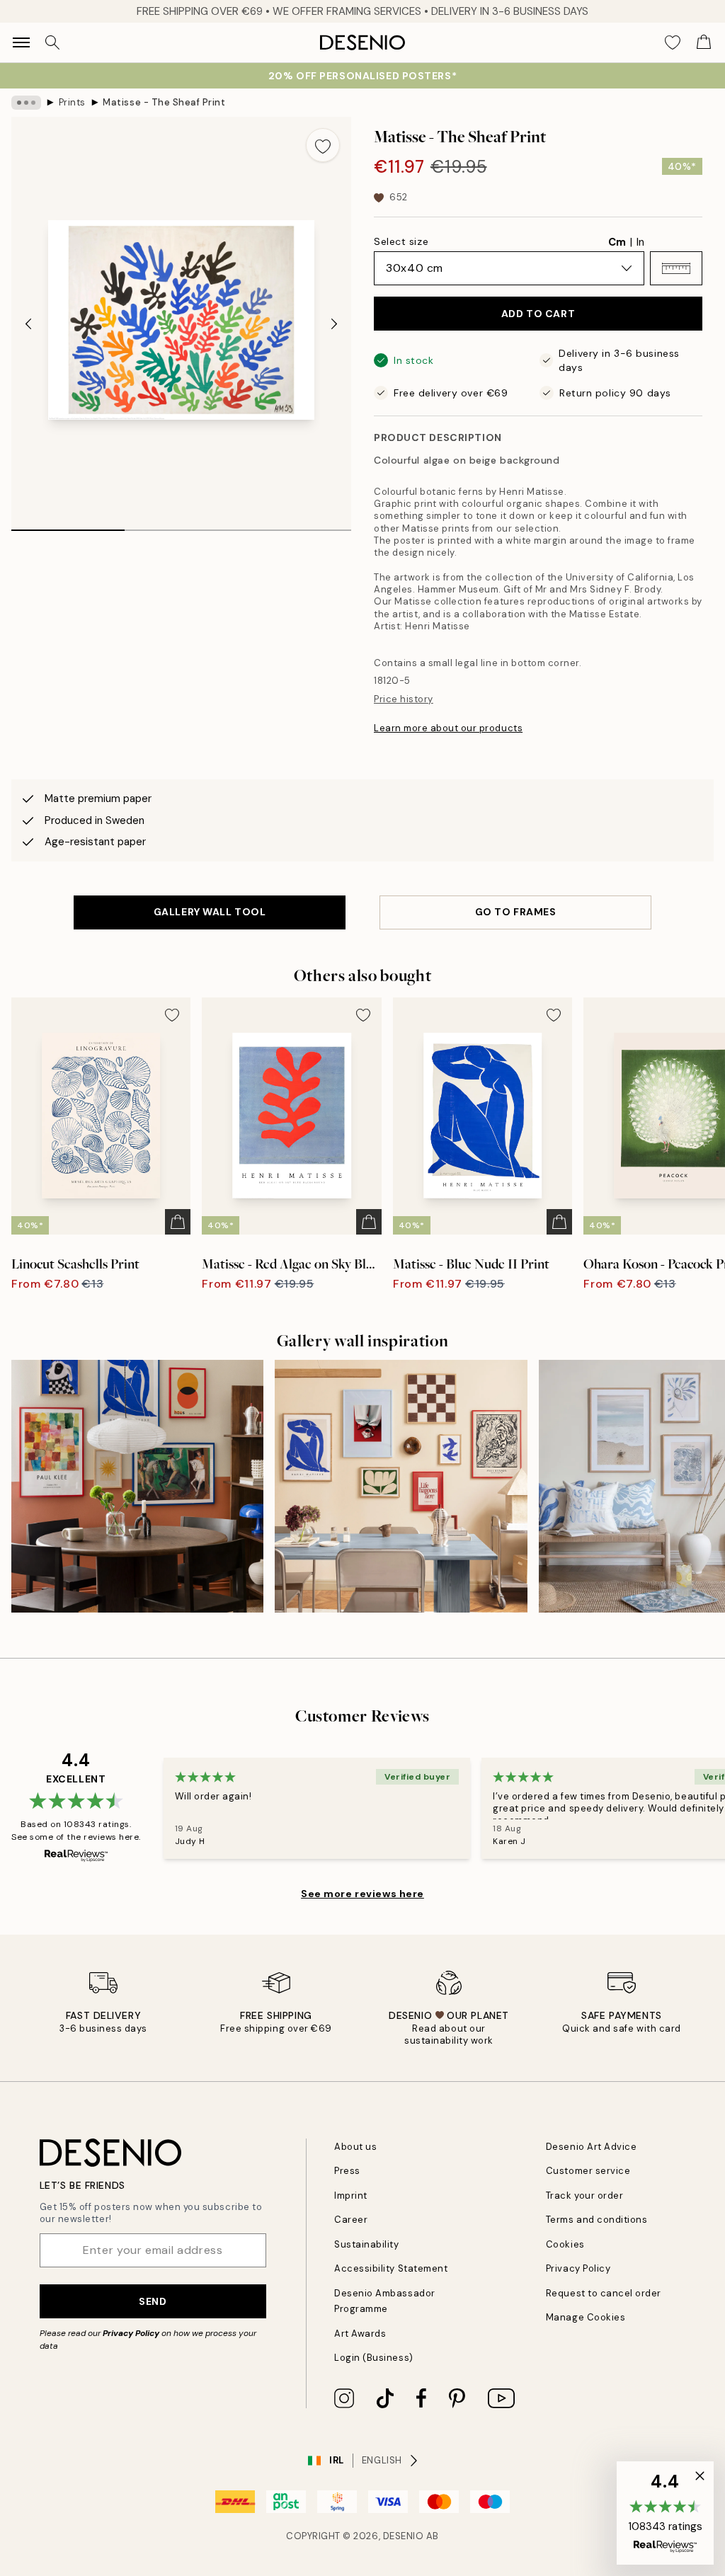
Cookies (565, 2244)
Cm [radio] (617, 242)
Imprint (351, 2196)
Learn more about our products (448, 728)
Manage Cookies (586, 2317)
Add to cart (538, 314)
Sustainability (366, 2244)
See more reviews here (362, 1894)
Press (347, 2171)
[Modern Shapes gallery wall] (401, 1486)
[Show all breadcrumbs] (26, 103)
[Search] (52, 42)
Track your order (584, 2196)
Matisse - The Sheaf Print (164, 102)
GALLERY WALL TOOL (210, 912)
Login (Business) (373, 2358)
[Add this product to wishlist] (323, 145)
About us (355, 2147)
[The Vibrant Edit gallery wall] (137, 1486)
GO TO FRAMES (516, 912)
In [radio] (640, 242)
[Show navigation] (21, 42)
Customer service (588, 2171)
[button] (676, 268)
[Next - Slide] (334, 324)
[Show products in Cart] (704, 42)
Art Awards (360, 2334)
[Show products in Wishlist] (673, 42)
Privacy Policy (131, 2333)
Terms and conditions (596, 2220)
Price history (404, 699)
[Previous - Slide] (28, 324)
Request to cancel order (604, 2293)
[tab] (68, 525)
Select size (401, 241)
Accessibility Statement (391, 2268)
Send (153, 2301)
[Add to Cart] (178, 1222)
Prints (72, 102)
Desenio (404, 2536)
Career (351, 2220)
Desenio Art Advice (591, 2147)
